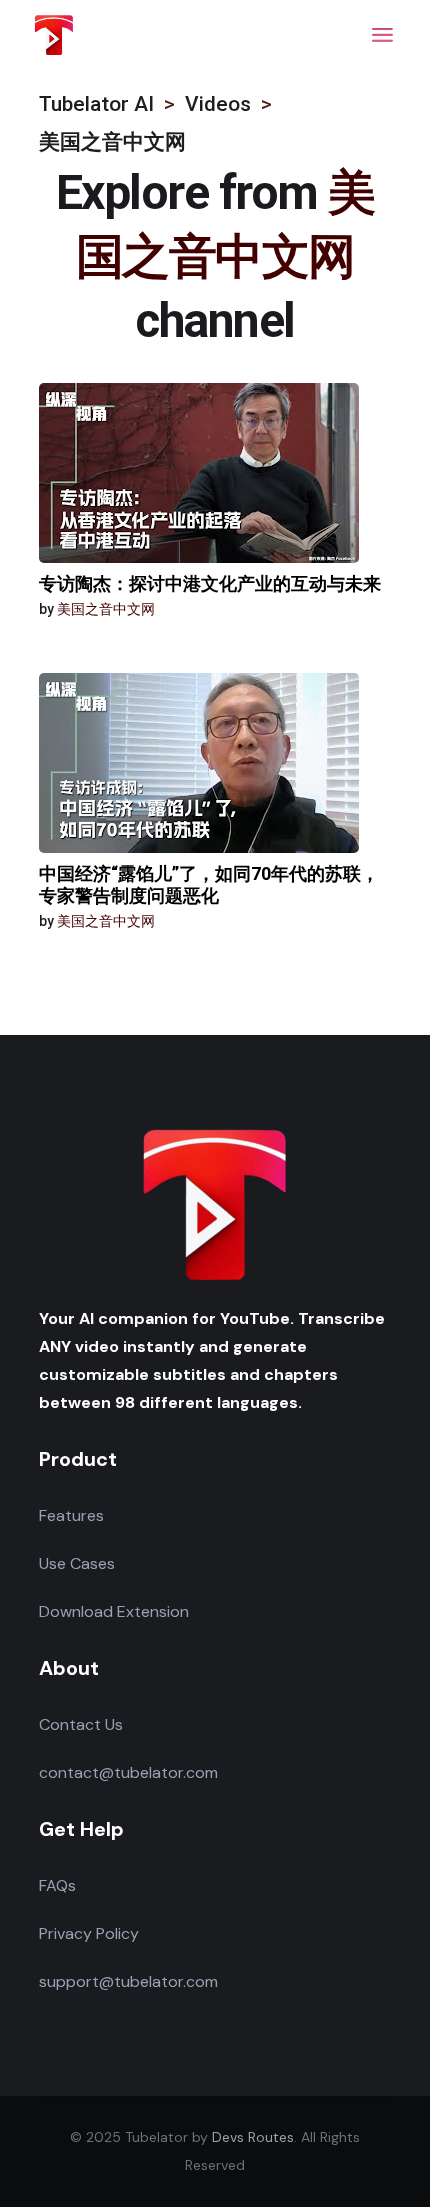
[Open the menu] (382, 35)
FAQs (57, 1885)
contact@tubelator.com (128, 1772)
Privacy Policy (89, 1933)
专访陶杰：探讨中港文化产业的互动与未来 (210, 583)
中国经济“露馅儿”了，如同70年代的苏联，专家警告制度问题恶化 (209, 884)
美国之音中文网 (106, 609)
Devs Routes (253, 2137)
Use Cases (77, 1563)
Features (71, 1515)
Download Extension (114, 1611)
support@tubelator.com (128, 1981)
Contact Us (81, 1724)
